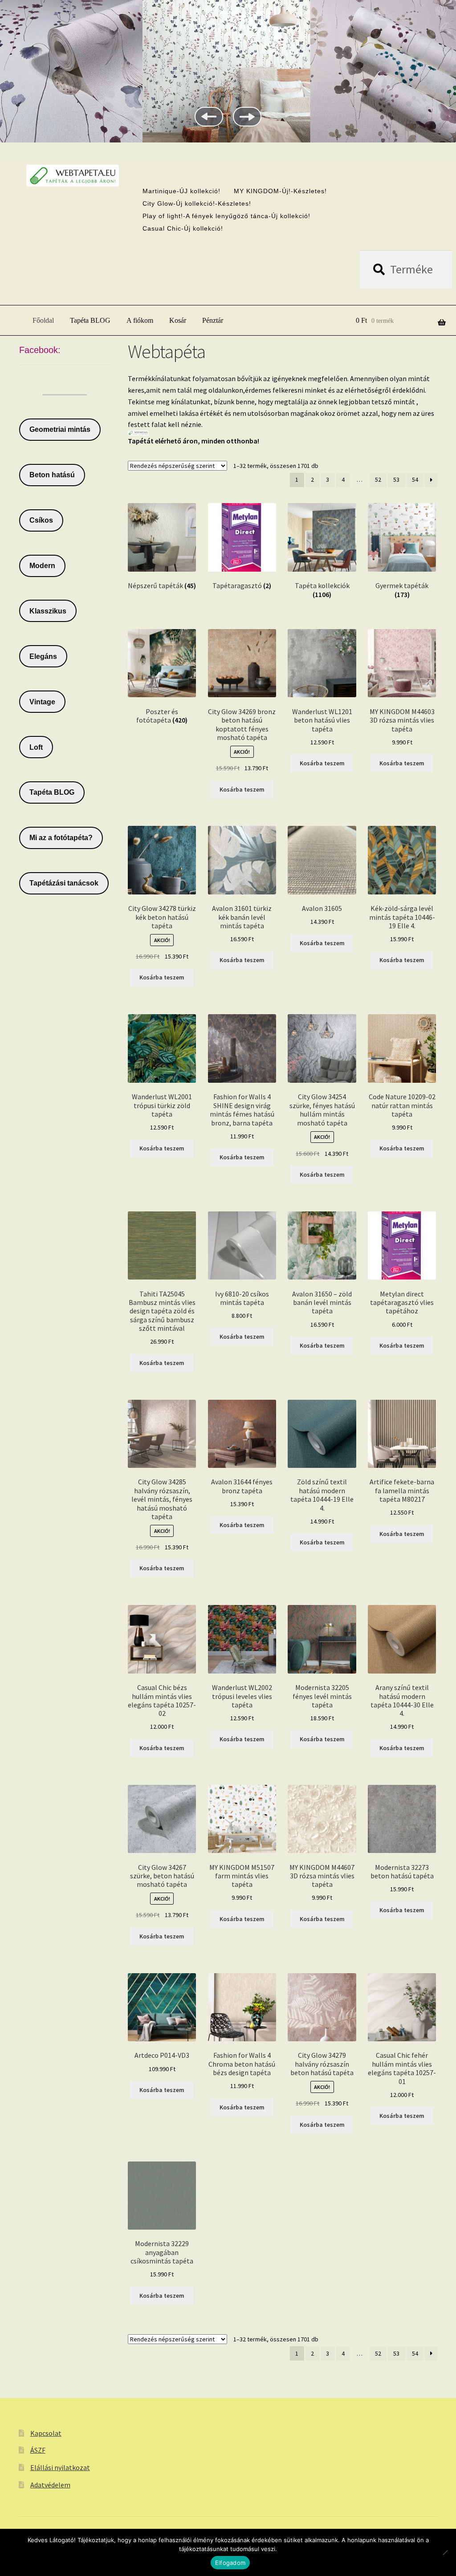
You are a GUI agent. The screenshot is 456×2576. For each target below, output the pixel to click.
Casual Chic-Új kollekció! (183, 228)
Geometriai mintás (60, 429)
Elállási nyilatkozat (60, 2467)
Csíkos (41, 520)
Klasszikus (48, 611)
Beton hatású (52, 475)
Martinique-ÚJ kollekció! (181, 191)
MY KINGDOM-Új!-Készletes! (280, 191)
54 (415, 479)
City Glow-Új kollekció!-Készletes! (197, 203)
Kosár (178, 320)
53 (396, 479)
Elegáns (43, 656)
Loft (36, 747)
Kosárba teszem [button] (242, 789)
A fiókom (140, 320)
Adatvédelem (50, 2485)
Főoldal (43, 320)
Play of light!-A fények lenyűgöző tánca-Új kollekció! (226, 216)
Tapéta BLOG (90, 320)
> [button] (247, 117)
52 (378, 479)
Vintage (42, 702)
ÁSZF (38, 2450)
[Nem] (445, 2552)
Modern (42, 566)
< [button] (209, 117)
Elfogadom (230, 2563)
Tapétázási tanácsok (64, 883)
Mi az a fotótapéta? (61, 838)
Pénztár (213, 320)
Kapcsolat (46, 2433)
